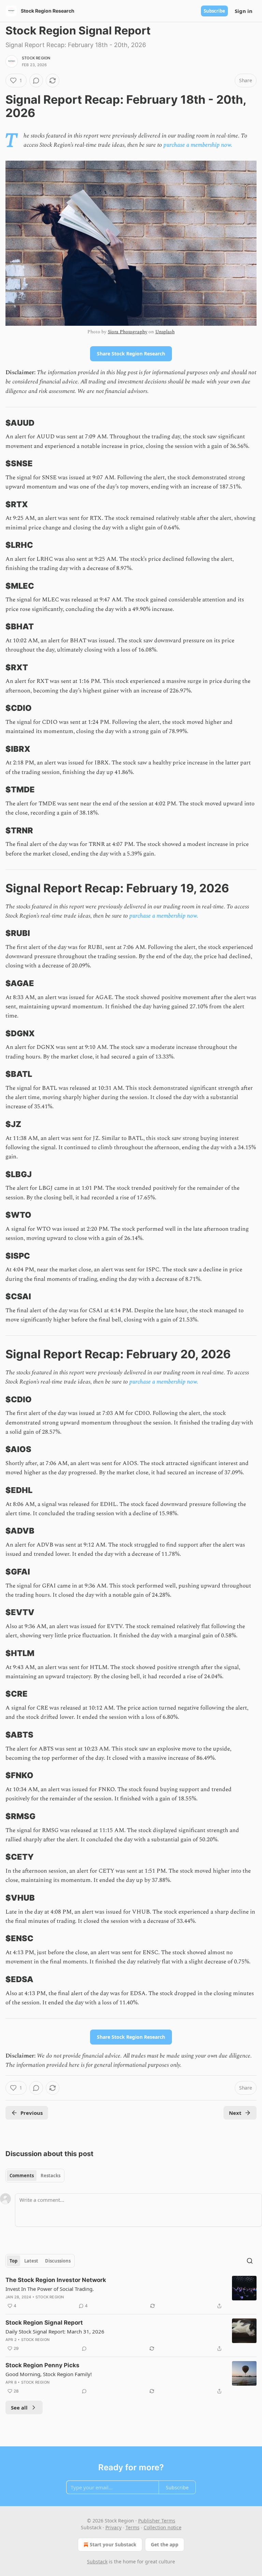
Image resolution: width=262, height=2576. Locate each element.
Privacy (113, 2527)
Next (235, 2113)
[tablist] (35, 2176)
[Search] (250, 2261)
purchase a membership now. (198, 145)
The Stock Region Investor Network (56, 2280)
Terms (133, 2527)
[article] (131, 2293)
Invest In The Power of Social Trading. (50, 2289)
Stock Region (36, 58)
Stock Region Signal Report (44, 2323)
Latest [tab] (31, 2261)
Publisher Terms (157, 2521)
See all (19, 2407)
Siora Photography (127, 332)
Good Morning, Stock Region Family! (49, 2374)
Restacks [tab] (50, 2176)
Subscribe (214, 11)
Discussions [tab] (58, 2261)
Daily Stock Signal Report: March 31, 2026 (55, 2331)
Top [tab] (13, 2261)
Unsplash (165, 332)
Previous (32, 2113)
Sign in (244, 11)
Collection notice (163, 2527)
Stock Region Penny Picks (42, 2365)
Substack (97, 2562)
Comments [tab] (22, 2176)
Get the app (165, 2544)
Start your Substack (113, 2544)
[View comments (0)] (36, 80)
